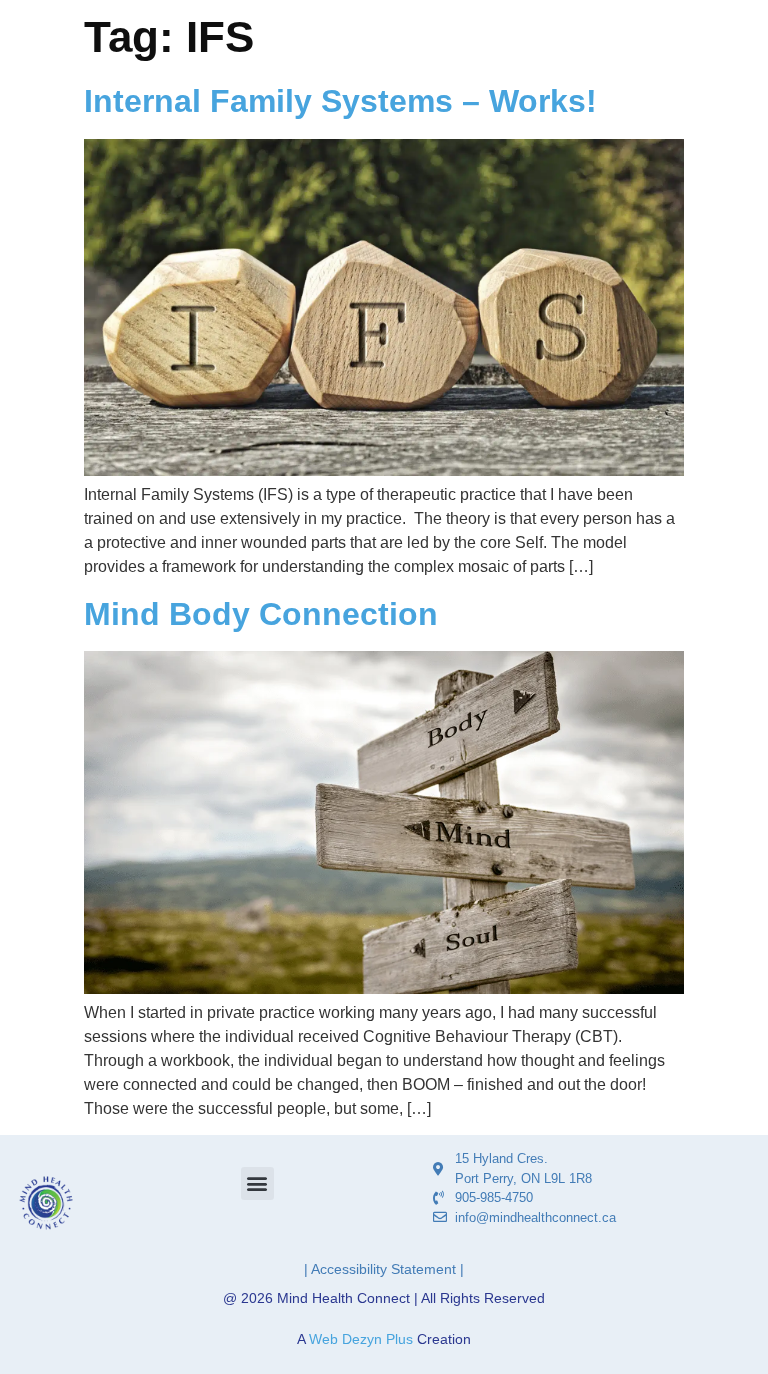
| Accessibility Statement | (384, 1269)
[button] (257, 1183)
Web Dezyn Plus (361, 1339)
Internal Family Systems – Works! (340, 101)
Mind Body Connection (261, 614)
